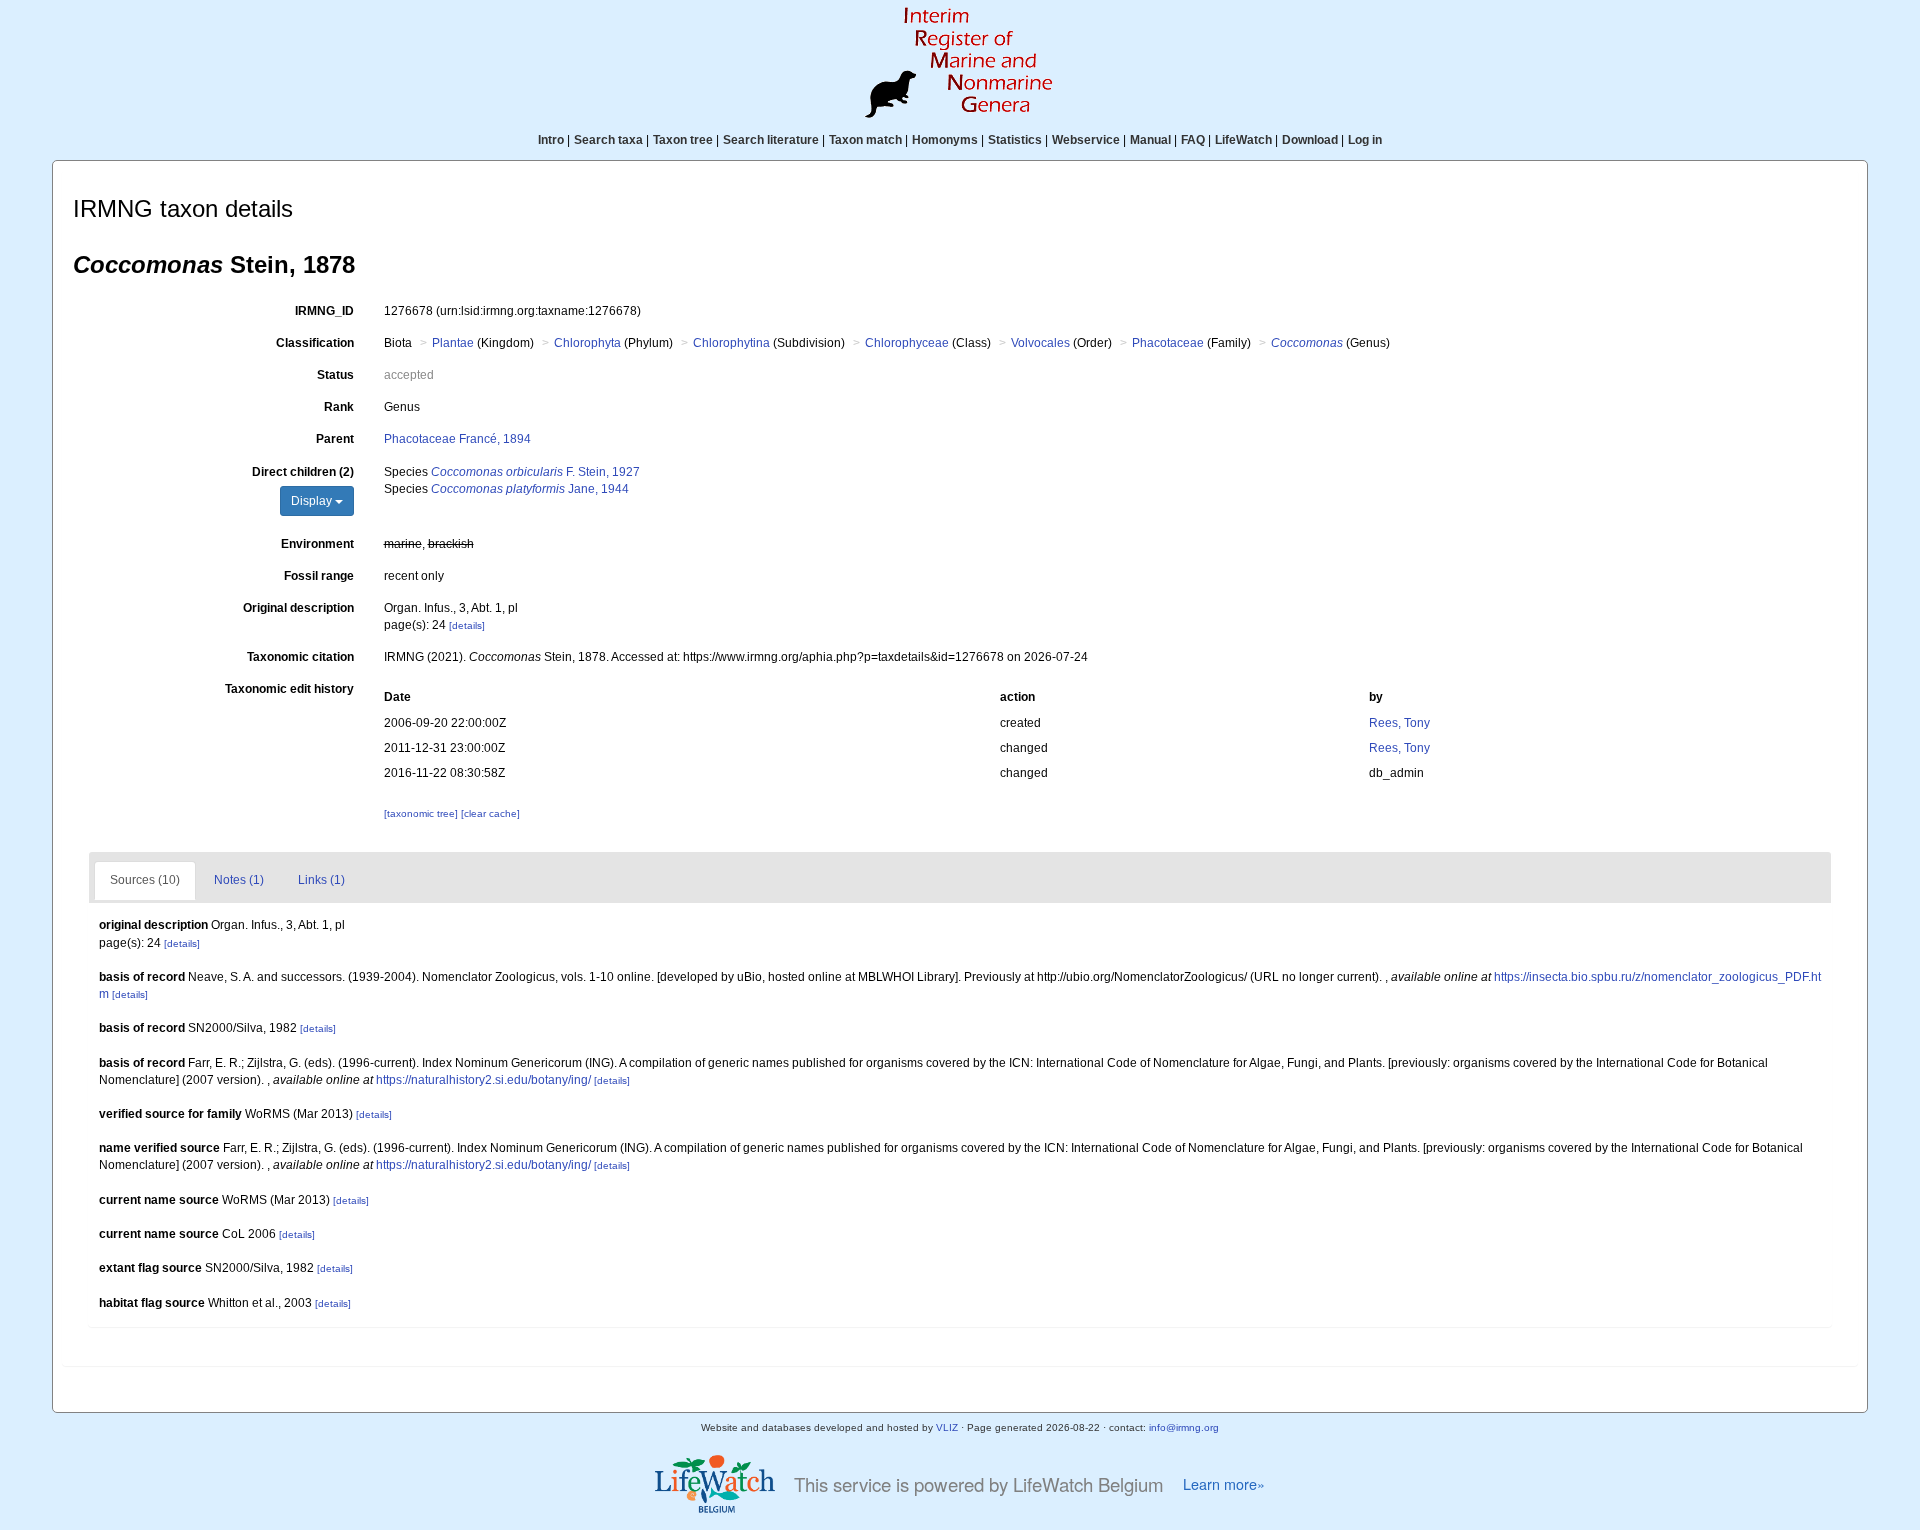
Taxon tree (683, 140)
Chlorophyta (587, 343)
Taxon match (865, 140)
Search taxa (608, 140)
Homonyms (945, 140)
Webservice (1086, 140)
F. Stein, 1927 (535, 472)
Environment (317, 544)
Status (335, 375)
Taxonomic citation (300, 657)
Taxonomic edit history (289, 689)
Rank (339, 407)
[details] (467, 625)
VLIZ (947, 1427)
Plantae (453, 343)
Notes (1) (239, 880)
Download (1310, 140)
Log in (1365, 140)
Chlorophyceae (907, 343)
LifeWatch (1243, 140)
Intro (551, 140)
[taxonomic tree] (422, 813)
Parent (335, 439)
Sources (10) (145, 880)
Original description (298, 608)
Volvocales (1040, 343)
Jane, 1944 (530, 489)
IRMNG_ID (324, 311)
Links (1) (321, 880)
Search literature (771, 140)
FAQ (1193, 140)
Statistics (1015, 140)
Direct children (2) (303, 472)
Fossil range (319, 576)
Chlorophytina (731, 343)
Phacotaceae (1168, 343)
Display (313, 501)
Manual (1150, 140)
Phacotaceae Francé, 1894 (457, 439)
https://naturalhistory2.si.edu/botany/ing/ (483, 1080)
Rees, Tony (1399, 723)
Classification (315, 343)
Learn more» (1224, 1484)
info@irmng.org (1184, 1427)
